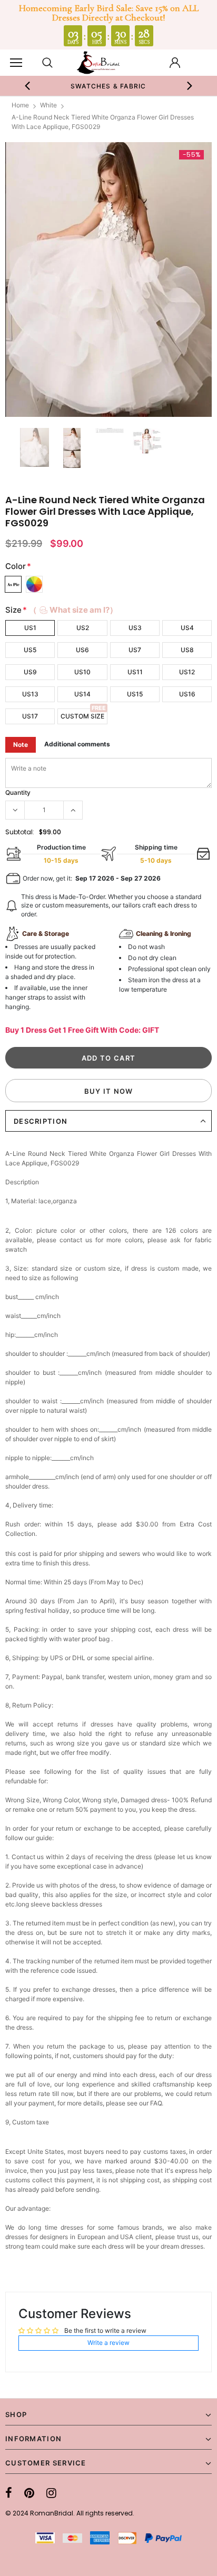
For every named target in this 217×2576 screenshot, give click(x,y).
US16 (187, 694)
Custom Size (82, 716)
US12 (187, 672)
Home (20, 105)
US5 (30, 650)
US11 (135, 672)
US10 (82, 672)
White (48, 105)
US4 (187, 628)
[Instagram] (51, 2493)
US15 (135, 694)
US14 (82, 694)
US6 (82, 650)
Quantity (18, 792)
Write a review (108, 2343)
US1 (30, 628)
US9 (30, 672)
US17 (30, 716)
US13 (30, 694)
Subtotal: (20, 832)
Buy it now (109, 1091)
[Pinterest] (29, 2493)
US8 (187, 650)
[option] (101, 86)
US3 (135, 628)
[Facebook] (9, 2493)
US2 (83, 628)
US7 (135, 650)
